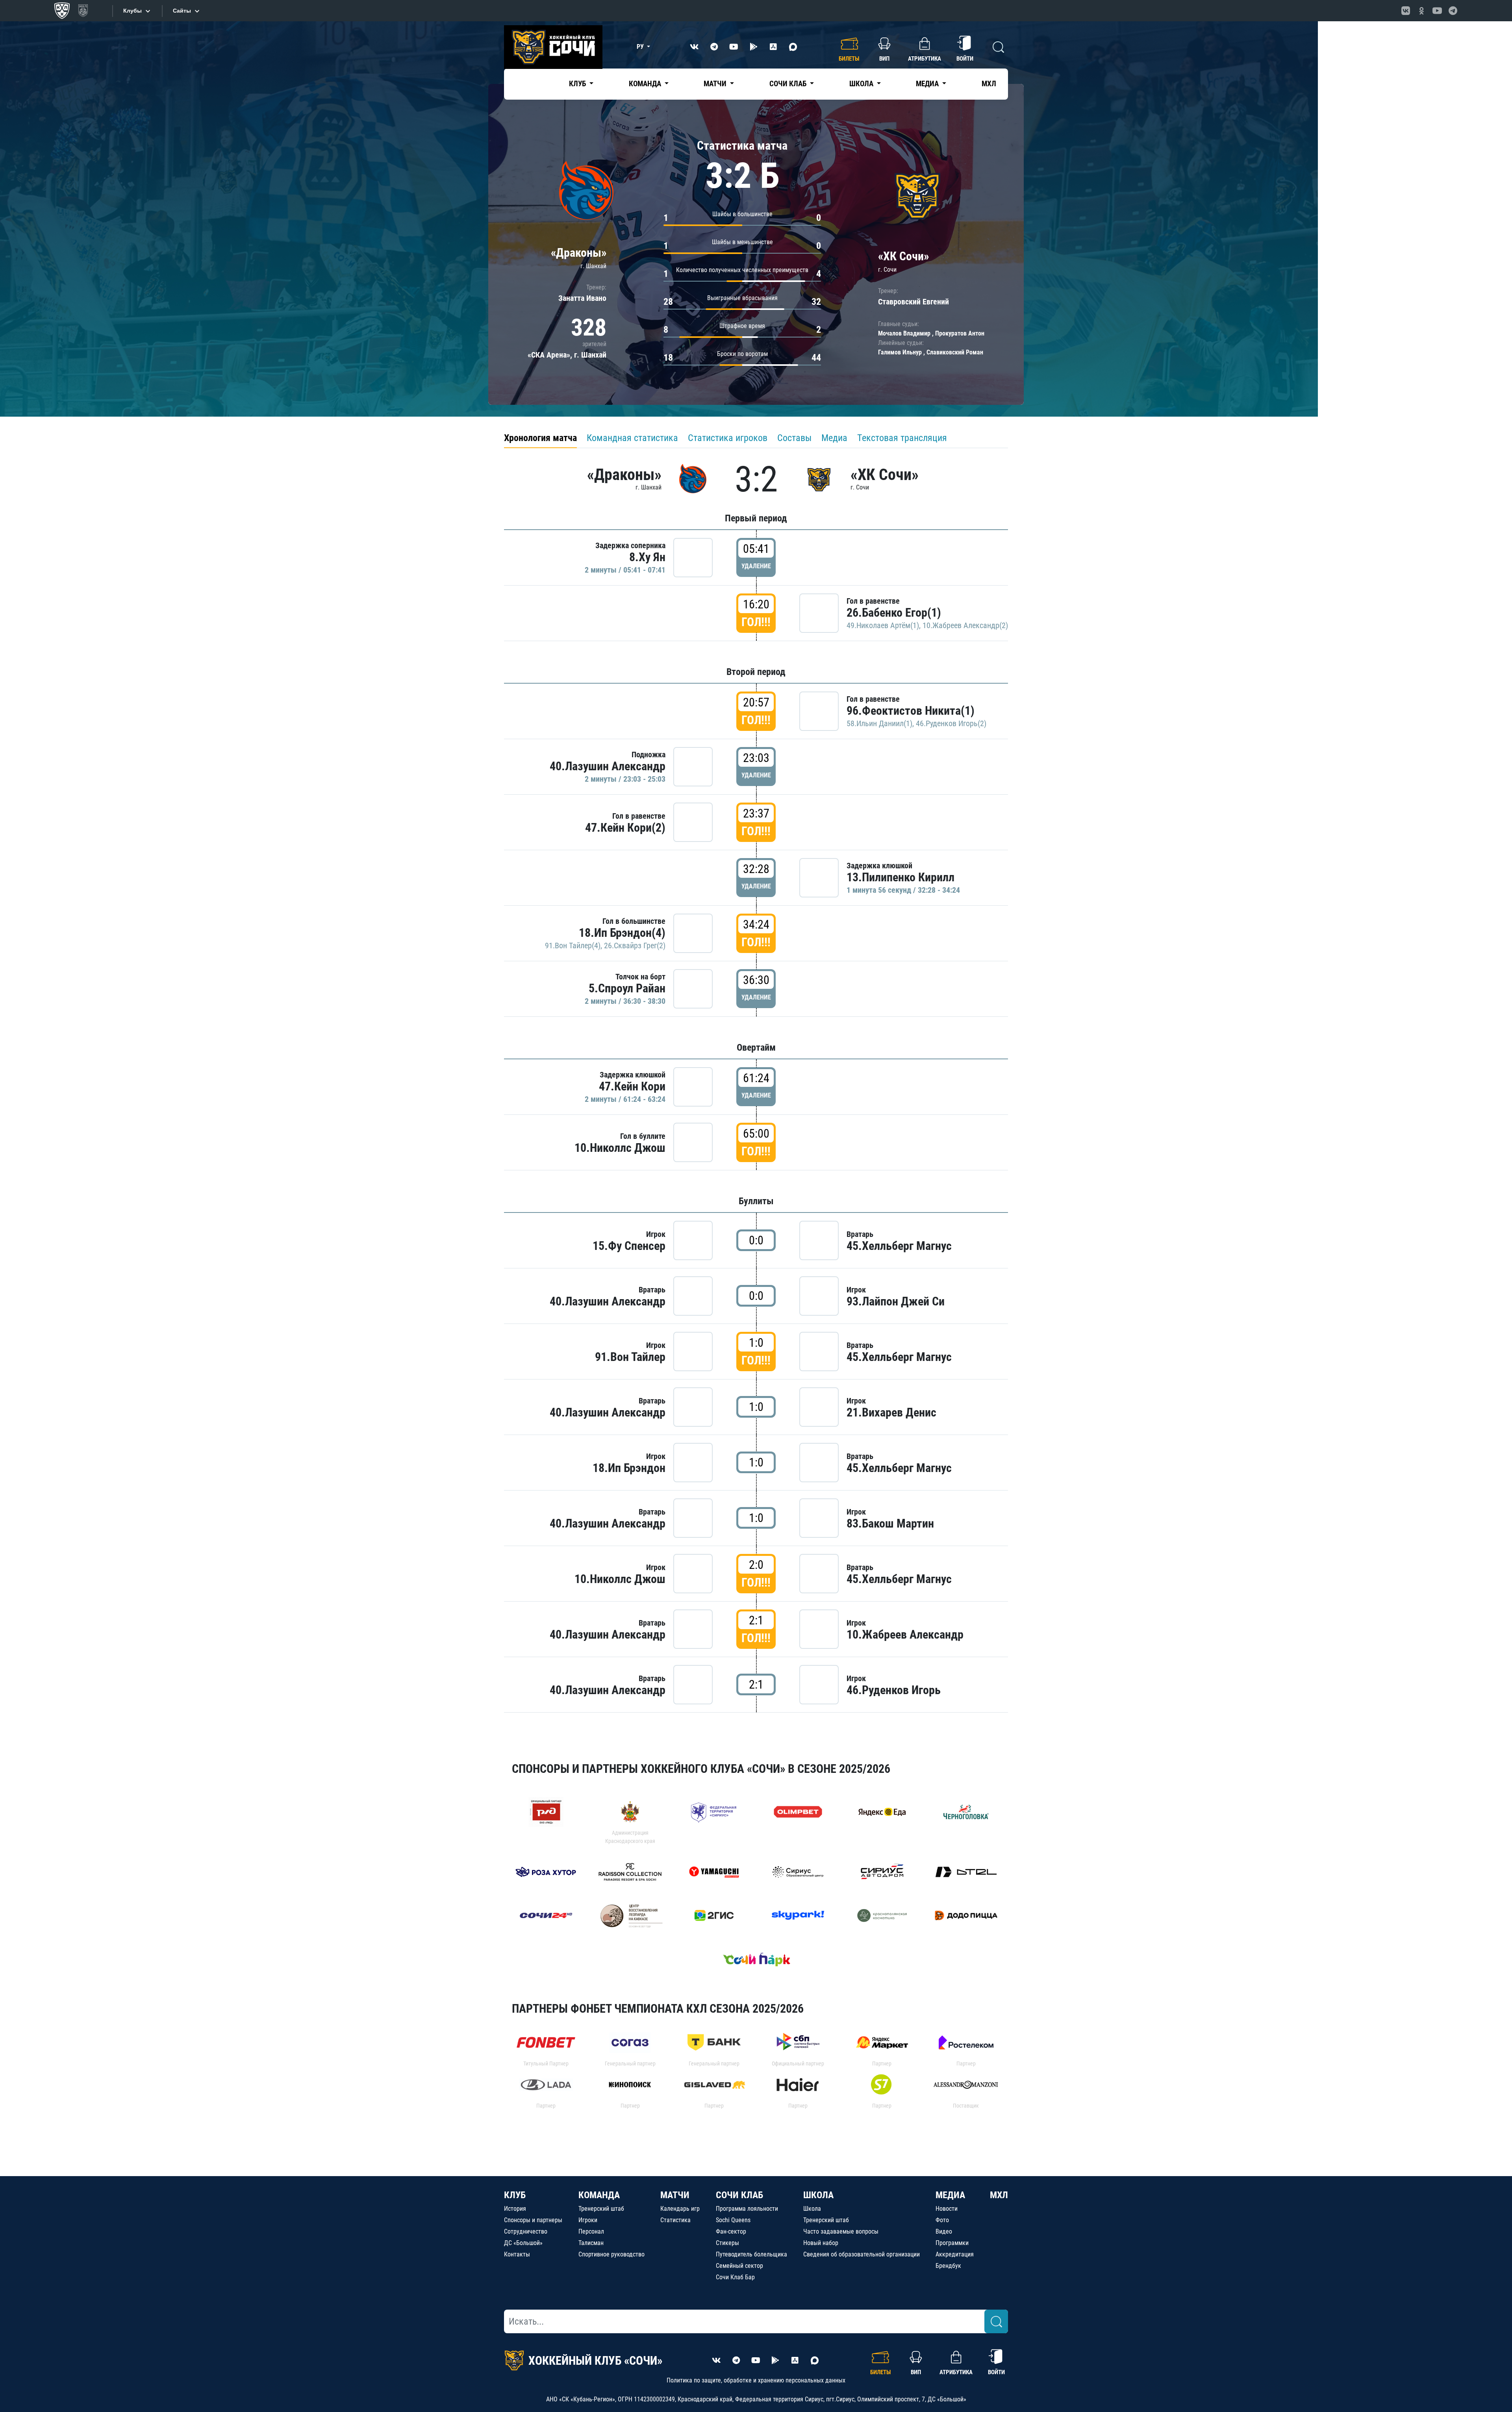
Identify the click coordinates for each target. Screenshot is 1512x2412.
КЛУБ (515, 2195)
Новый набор (821, 2243)
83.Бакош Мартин (890, 1523)
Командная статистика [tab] (632, 438)
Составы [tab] (794, 438)
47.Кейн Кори (632, 1086)
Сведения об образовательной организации (862, 2254)
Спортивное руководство (611, 2254)
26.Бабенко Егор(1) (894, 613)
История (515, 2209)
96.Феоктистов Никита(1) (911, 711)
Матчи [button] (716, 84)
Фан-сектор (731, 2231)
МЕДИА (950, 2195)
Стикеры (727, 2243)
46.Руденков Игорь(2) (951, 723)
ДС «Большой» (523, 2243)
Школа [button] (862, 84)
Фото (942, 2220)
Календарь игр (680, 2209)
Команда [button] (646, 84)
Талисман (591, 2243)
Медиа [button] (928, 84)
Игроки (588, 2220)
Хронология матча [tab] (540, 438)
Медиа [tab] (834, 438)
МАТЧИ (675, 2195)
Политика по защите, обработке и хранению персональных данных (756, 2380)
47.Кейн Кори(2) (625, 828)
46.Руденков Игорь (894, 1690)
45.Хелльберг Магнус (899, 1246)
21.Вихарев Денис (891, 1412)
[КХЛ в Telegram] (1453, 11)
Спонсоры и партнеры (533, 2220)
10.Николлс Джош (620, 1148)
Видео (944, 2231)
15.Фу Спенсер (629, 1246)
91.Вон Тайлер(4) (573, 946)
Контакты (517, 2254)
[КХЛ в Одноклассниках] (1421, 11)
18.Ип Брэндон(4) (622, 933)
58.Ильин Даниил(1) (879, 723)
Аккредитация (955, 2254)
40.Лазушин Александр (608, 766)
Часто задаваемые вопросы (841, 2231)
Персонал (591, 2231)
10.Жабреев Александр (905, 1634)
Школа (812, 2209)
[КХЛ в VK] (1406, 11)
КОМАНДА (599, 2195)
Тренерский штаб (601, 2209)
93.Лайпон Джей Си (896, 1301)
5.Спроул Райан (627, 988)
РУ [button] (641, 47)
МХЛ (989, 84)
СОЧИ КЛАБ (739, 2195)
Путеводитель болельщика (751, 2254)
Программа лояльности (747, 2209)
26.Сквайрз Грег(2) (635, 946)
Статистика (675, 2220)
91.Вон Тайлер (630, 1357)
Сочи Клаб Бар (735, 2277)
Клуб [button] (578, 84)
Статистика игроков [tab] (728, 438)
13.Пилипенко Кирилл (901, 877)
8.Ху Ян (647, 557)
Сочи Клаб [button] (789, 84)
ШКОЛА (818, 2195)
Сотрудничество (526, 2231)
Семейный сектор (739, 2266)
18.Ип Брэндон (629, 1468)
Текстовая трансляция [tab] (902, 438)
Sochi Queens (733, 2220)
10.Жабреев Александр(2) (965, 625)
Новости (947, 2209)
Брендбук (948, 2266)
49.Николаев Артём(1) (883, 625)
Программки (952, 2243)
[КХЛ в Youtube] (1437, 11)
